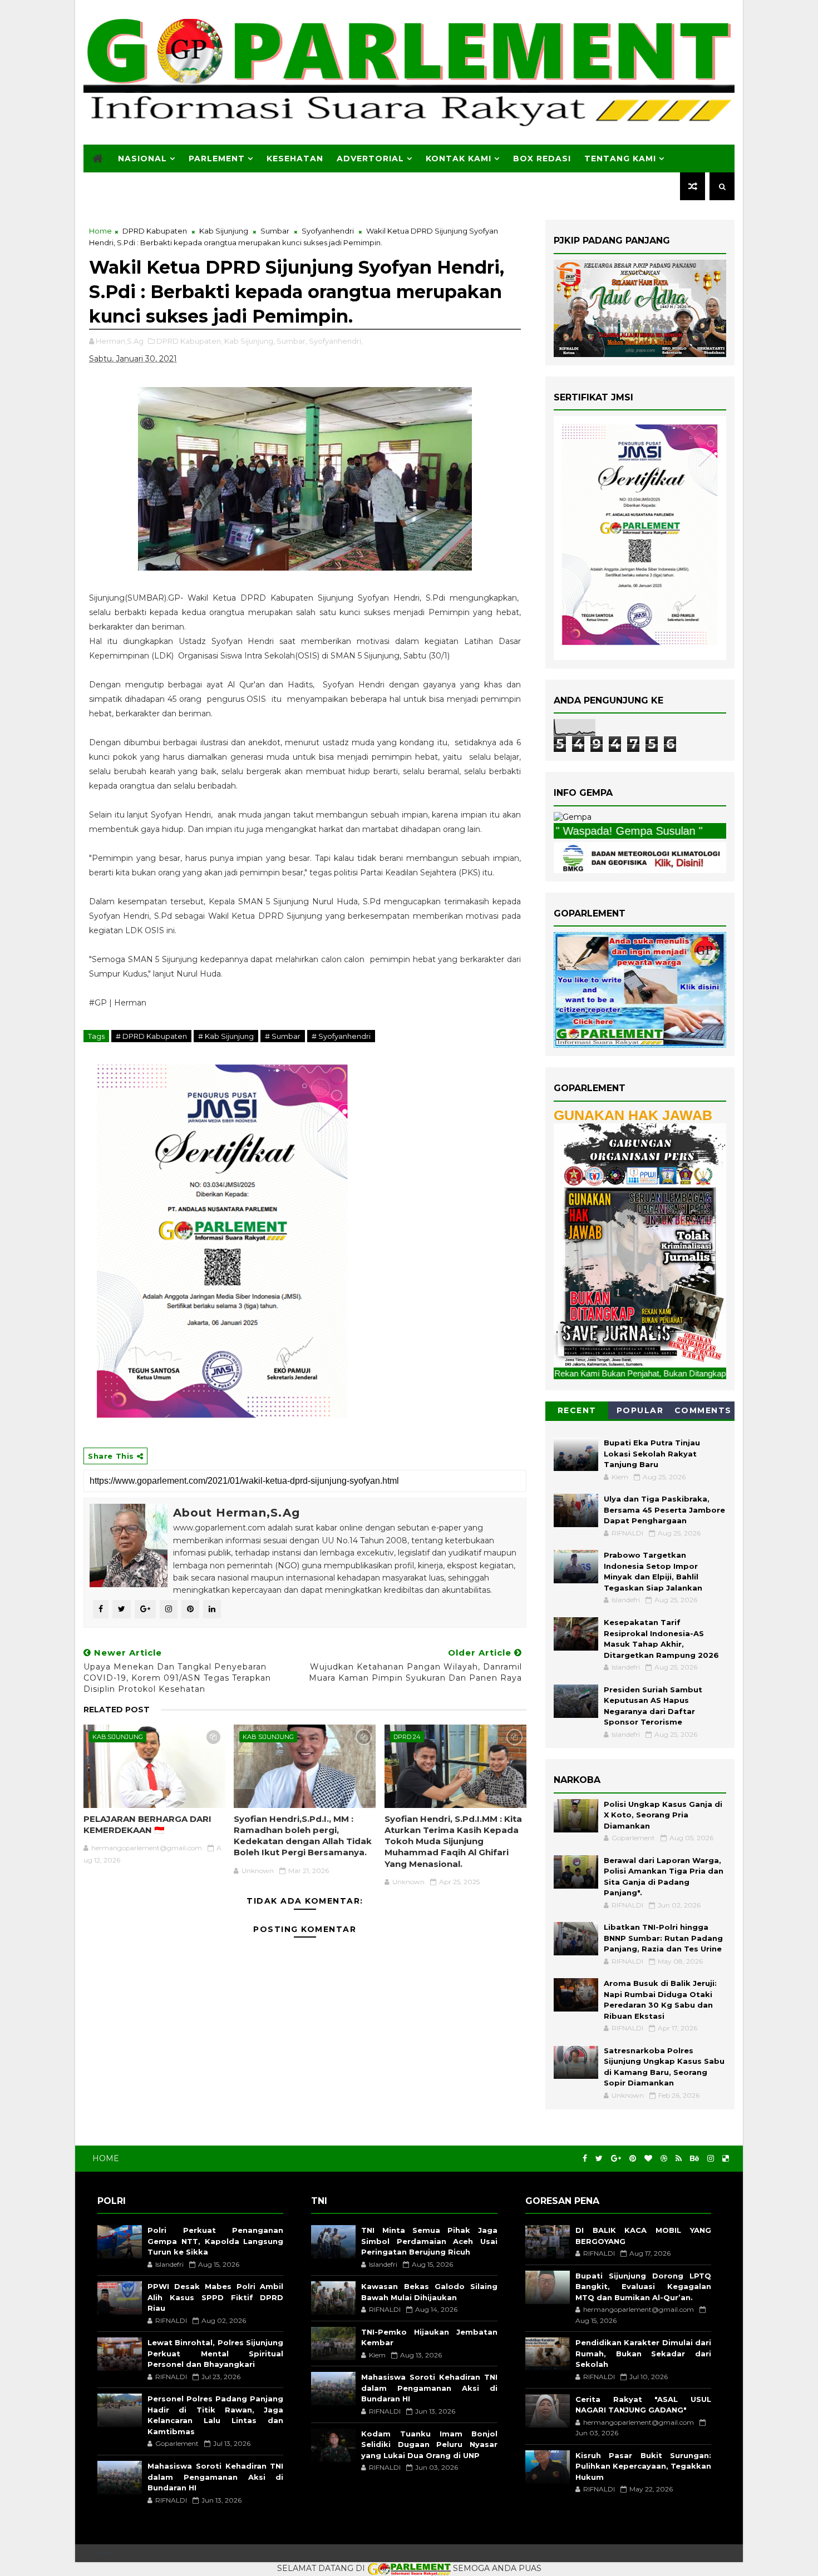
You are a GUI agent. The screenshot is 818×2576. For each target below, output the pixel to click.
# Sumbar (283, 1036)
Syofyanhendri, (336, 341)
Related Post (117, 1710)
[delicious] (726, 2159)
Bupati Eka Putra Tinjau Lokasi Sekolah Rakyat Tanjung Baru (652, 1453)
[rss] (679, 2159)
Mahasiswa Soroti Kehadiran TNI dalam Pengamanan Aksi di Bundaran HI (215, 2477)
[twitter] (599, 2159)
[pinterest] (633, 2159)
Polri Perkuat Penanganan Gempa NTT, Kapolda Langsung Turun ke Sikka (215, 2241)
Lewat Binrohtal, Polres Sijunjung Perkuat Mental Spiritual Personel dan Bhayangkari (215, 2353)
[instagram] (711, 2159)
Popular (640, 1410)
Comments (703, 1410)
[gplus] (616, 2159)
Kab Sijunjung (224, 231)
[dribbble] (664, 2159)
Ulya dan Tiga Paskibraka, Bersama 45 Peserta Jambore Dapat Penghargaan (664, 1510)
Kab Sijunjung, (250, 341)
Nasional (142, 158)
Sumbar (275, 231)
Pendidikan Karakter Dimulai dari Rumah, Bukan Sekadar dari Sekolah (643, 2353)
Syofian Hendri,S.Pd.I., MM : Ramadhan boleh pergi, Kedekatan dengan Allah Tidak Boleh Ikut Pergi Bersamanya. (303, 1836)
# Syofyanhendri (341, 1036)
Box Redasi (542, 158)
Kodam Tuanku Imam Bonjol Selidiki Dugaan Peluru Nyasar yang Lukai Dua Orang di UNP (429, 2444)
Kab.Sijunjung (118, 1737)
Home (100, 231)
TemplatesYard (106, 2553)
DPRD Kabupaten (155, 231)
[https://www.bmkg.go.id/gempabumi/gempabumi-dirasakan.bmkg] (640, 856)
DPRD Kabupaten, (189, 341)
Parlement (217, 158)
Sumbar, (292, 341)
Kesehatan (295, 158)
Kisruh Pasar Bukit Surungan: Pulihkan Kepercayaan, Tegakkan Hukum (643, 2466)
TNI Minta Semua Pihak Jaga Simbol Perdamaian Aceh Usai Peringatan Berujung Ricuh (429, 2241)
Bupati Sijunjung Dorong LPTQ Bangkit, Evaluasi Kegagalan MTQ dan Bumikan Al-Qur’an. (643, 2287)
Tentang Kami (620, 158)
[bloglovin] (648, 2159)
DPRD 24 (407, 1737)
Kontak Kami (459, 158)
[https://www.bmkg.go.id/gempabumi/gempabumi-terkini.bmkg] (573, 817)
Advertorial (370, 158)
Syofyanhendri (328, 231)
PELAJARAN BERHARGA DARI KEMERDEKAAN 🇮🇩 (147, 1824)
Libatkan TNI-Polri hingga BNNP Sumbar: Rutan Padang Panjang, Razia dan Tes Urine (663, 1938)
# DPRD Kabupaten (151, 1036)
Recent (577, 1410)
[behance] (694, 2159)
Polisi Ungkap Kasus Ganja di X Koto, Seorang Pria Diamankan (663, 1815)
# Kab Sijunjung (226, 1036)
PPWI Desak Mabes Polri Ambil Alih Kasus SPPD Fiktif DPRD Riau (215, 2297)
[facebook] (585, 2159)
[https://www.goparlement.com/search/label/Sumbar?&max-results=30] (640, 1245)
